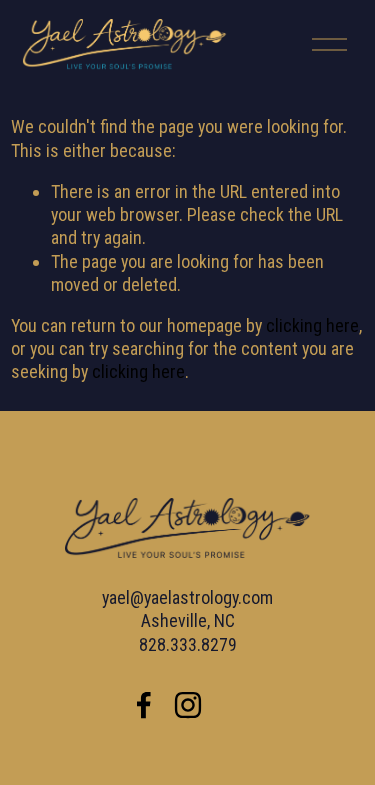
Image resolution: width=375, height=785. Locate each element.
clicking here (312, 325)
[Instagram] (188, 705)
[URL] (232, 705)
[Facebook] (144, 705)
